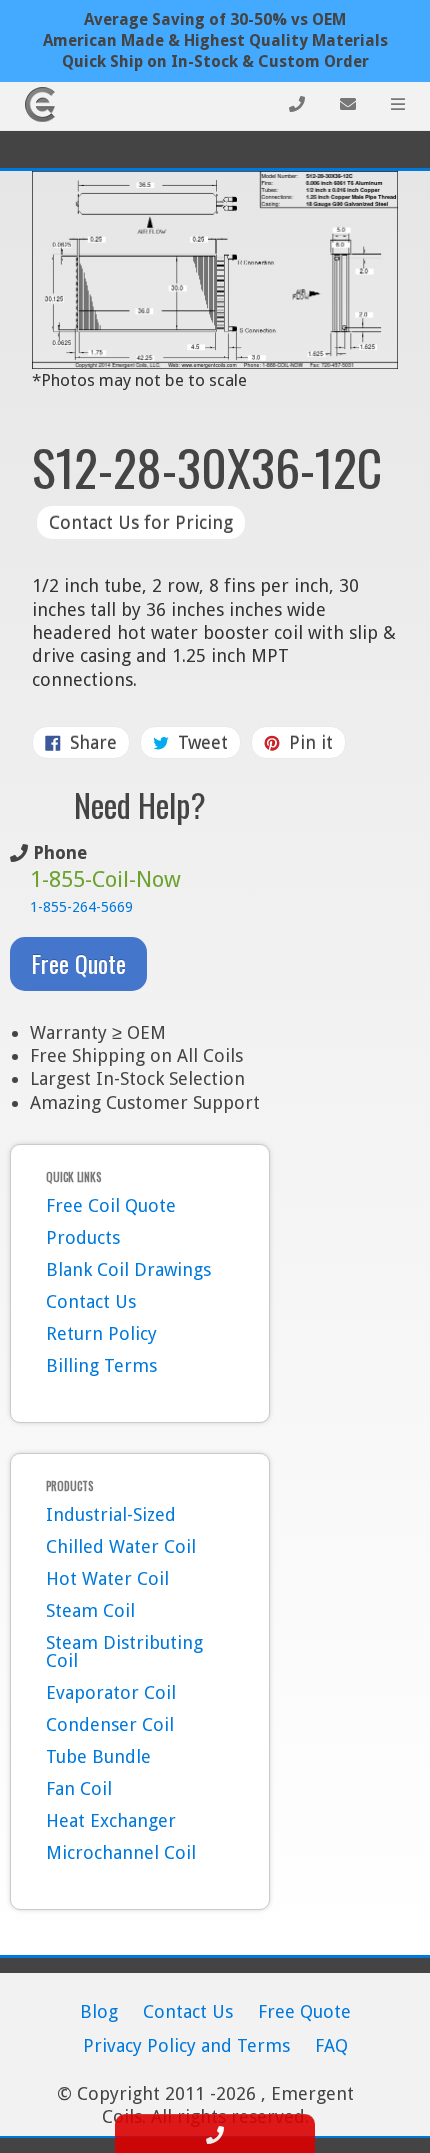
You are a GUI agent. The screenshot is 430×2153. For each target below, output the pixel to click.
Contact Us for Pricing (141, 522)
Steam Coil (90, 1610)
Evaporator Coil (111, 1692)
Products (83, 1237)
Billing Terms (101, 1365)
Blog (99, 2011)
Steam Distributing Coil (124, 1651)
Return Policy (101, 1333)
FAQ (331, 2045)
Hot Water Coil (107, 1578)
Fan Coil (79, 1788)
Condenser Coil (110, 1724)
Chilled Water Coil (121, 1546)
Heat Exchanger (111, 1820)
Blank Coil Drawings (128, 1269)
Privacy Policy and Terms (186, 2045)
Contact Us (91, 1301)
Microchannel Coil (121, 1852)
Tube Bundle (98, 1756)
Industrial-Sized (111, 1514)
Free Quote (78, 963)
